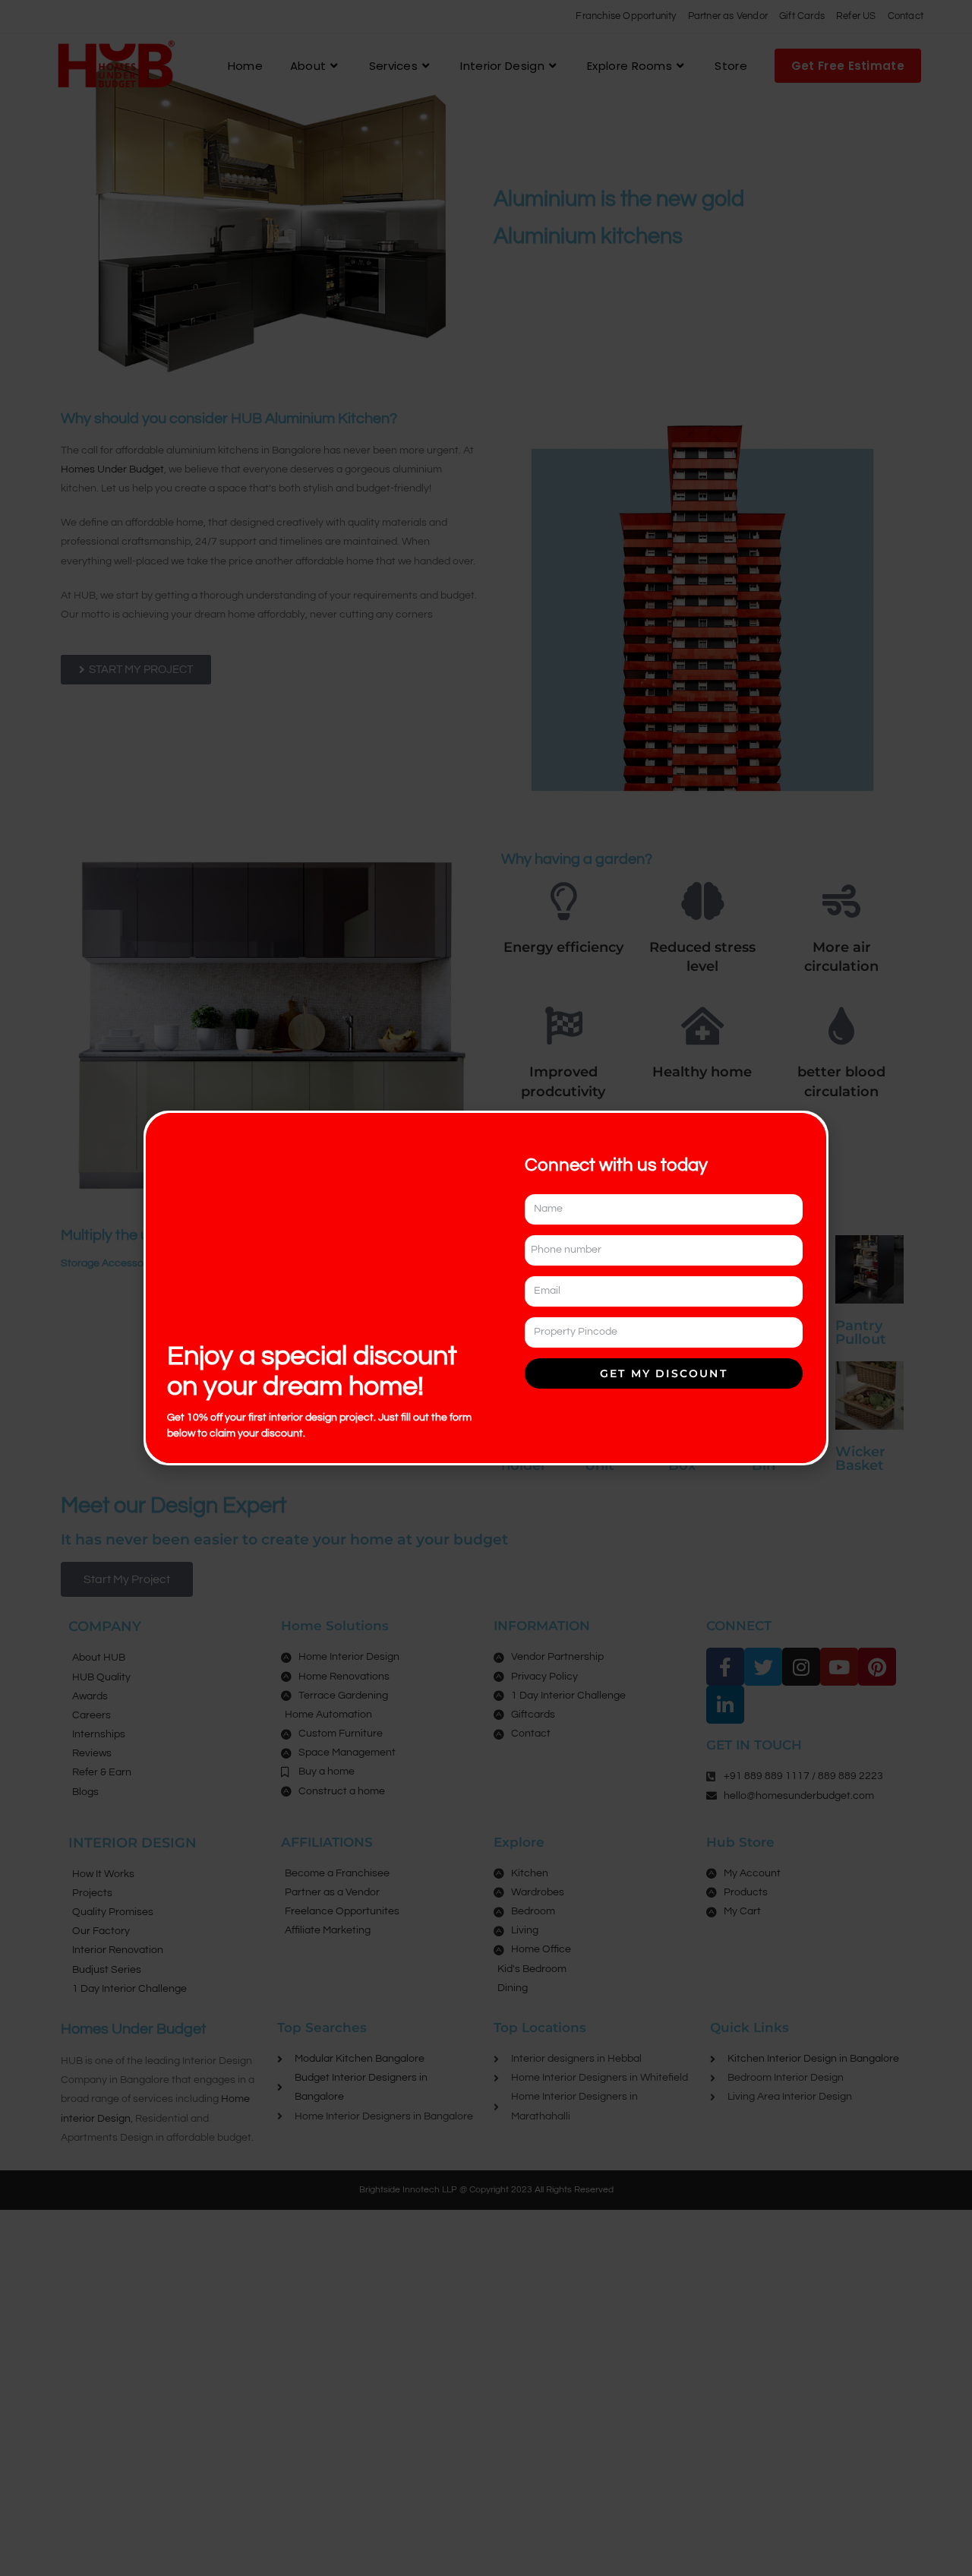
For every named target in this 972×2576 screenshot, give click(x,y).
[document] (486, 1288)
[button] (806, 1134)
